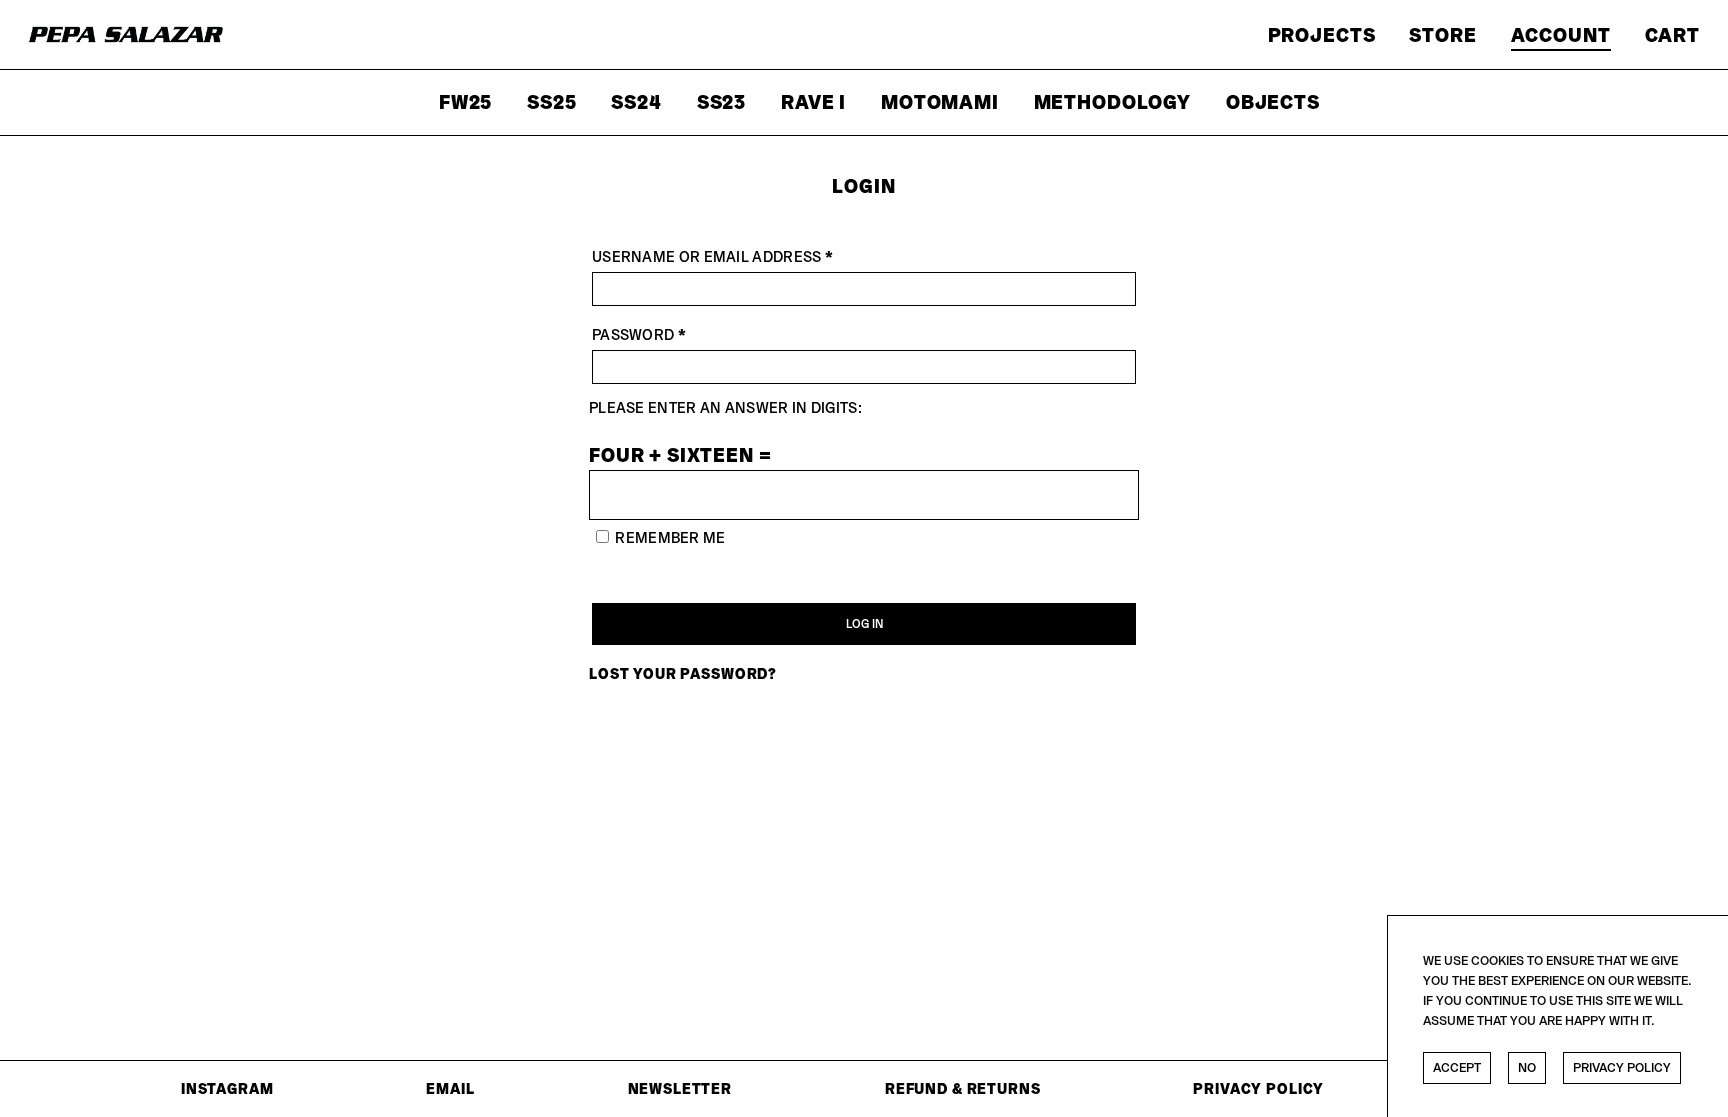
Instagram (227, 1088)
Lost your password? (683, 673)
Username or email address (752, 256)
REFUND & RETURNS (963, 1088)
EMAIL (450, 1088)
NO (1527, 1067)
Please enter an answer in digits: (725, 407)
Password (678, 334)
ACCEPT (1457, 1067)
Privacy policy (1622, 1067)
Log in (864, 623)
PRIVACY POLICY (1258, 1088)
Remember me (670, 537)
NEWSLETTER (680, 1088)
